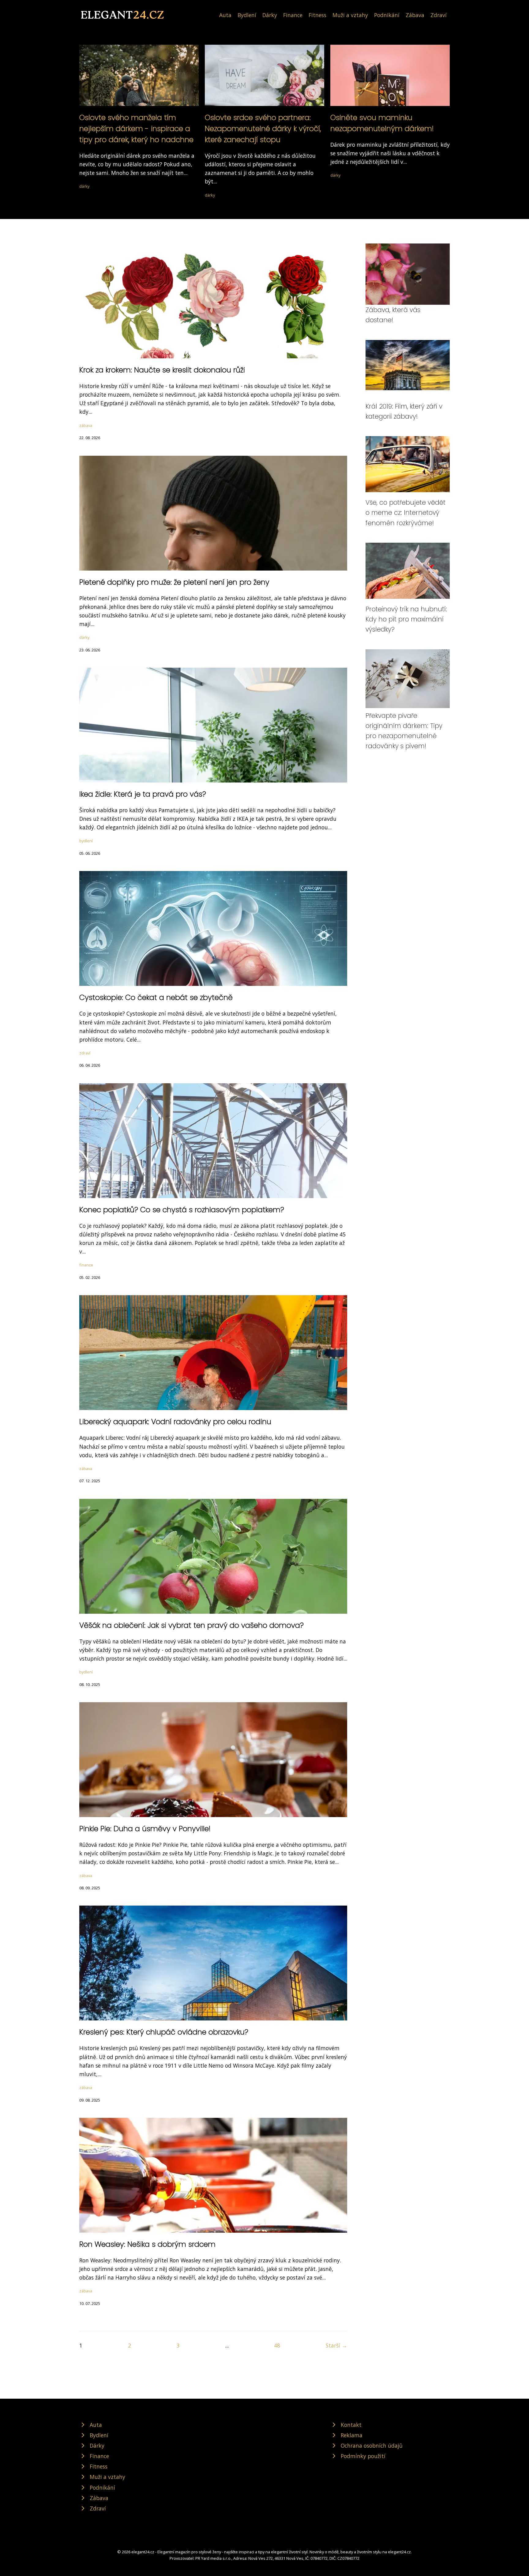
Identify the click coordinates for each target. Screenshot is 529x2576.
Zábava (415, 15)
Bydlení (247, 15)
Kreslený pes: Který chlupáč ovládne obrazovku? (164, 2032)
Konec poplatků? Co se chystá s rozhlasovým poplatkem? (182, 1210)
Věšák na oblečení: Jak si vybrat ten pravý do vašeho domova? (191, 1625)
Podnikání (387, 15)
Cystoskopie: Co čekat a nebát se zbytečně (156, 997)
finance (86, 1265)
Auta (225, 15)
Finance (293, 15)
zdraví (85, 1053)
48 (277, 2345)
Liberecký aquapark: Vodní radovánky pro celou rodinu (175, 1422)
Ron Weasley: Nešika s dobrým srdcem (147, 2244)
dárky (84, 186)
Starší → (336, 2345)
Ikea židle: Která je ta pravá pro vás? (143, 794)
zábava (86, 425)
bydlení (86, 841)
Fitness (317, 15)
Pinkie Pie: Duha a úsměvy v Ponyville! (145, 1829)
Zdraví (439, 15)
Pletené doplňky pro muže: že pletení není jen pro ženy (174, 582)
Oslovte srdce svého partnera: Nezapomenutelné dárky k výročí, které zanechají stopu (263, 128)
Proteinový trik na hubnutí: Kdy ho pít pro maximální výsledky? (406, 619)
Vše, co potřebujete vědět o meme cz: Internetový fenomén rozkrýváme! (405, 513)
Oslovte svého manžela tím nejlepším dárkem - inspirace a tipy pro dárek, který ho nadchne (136, 128)
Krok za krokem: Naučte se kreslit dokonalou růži (162, 370)
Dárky (270, 15)
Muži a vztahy (350, 15)
